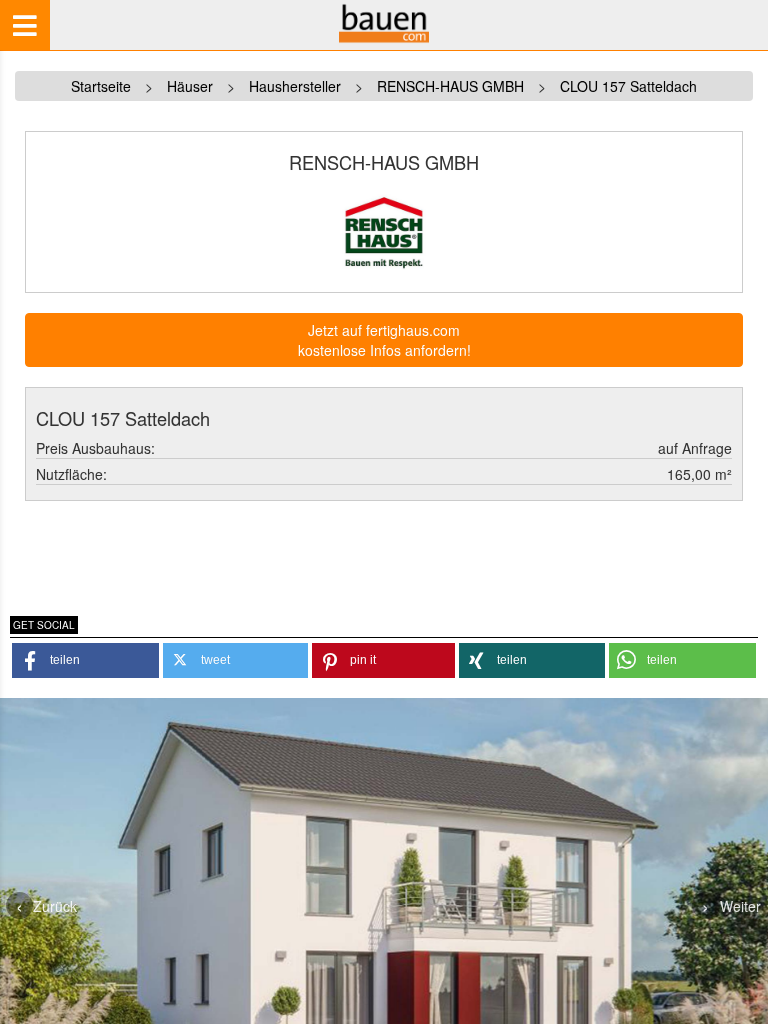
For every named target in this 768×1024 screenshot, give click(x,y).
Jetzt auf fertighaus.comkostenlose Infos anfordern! (384, 340)
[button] (85, 660)
